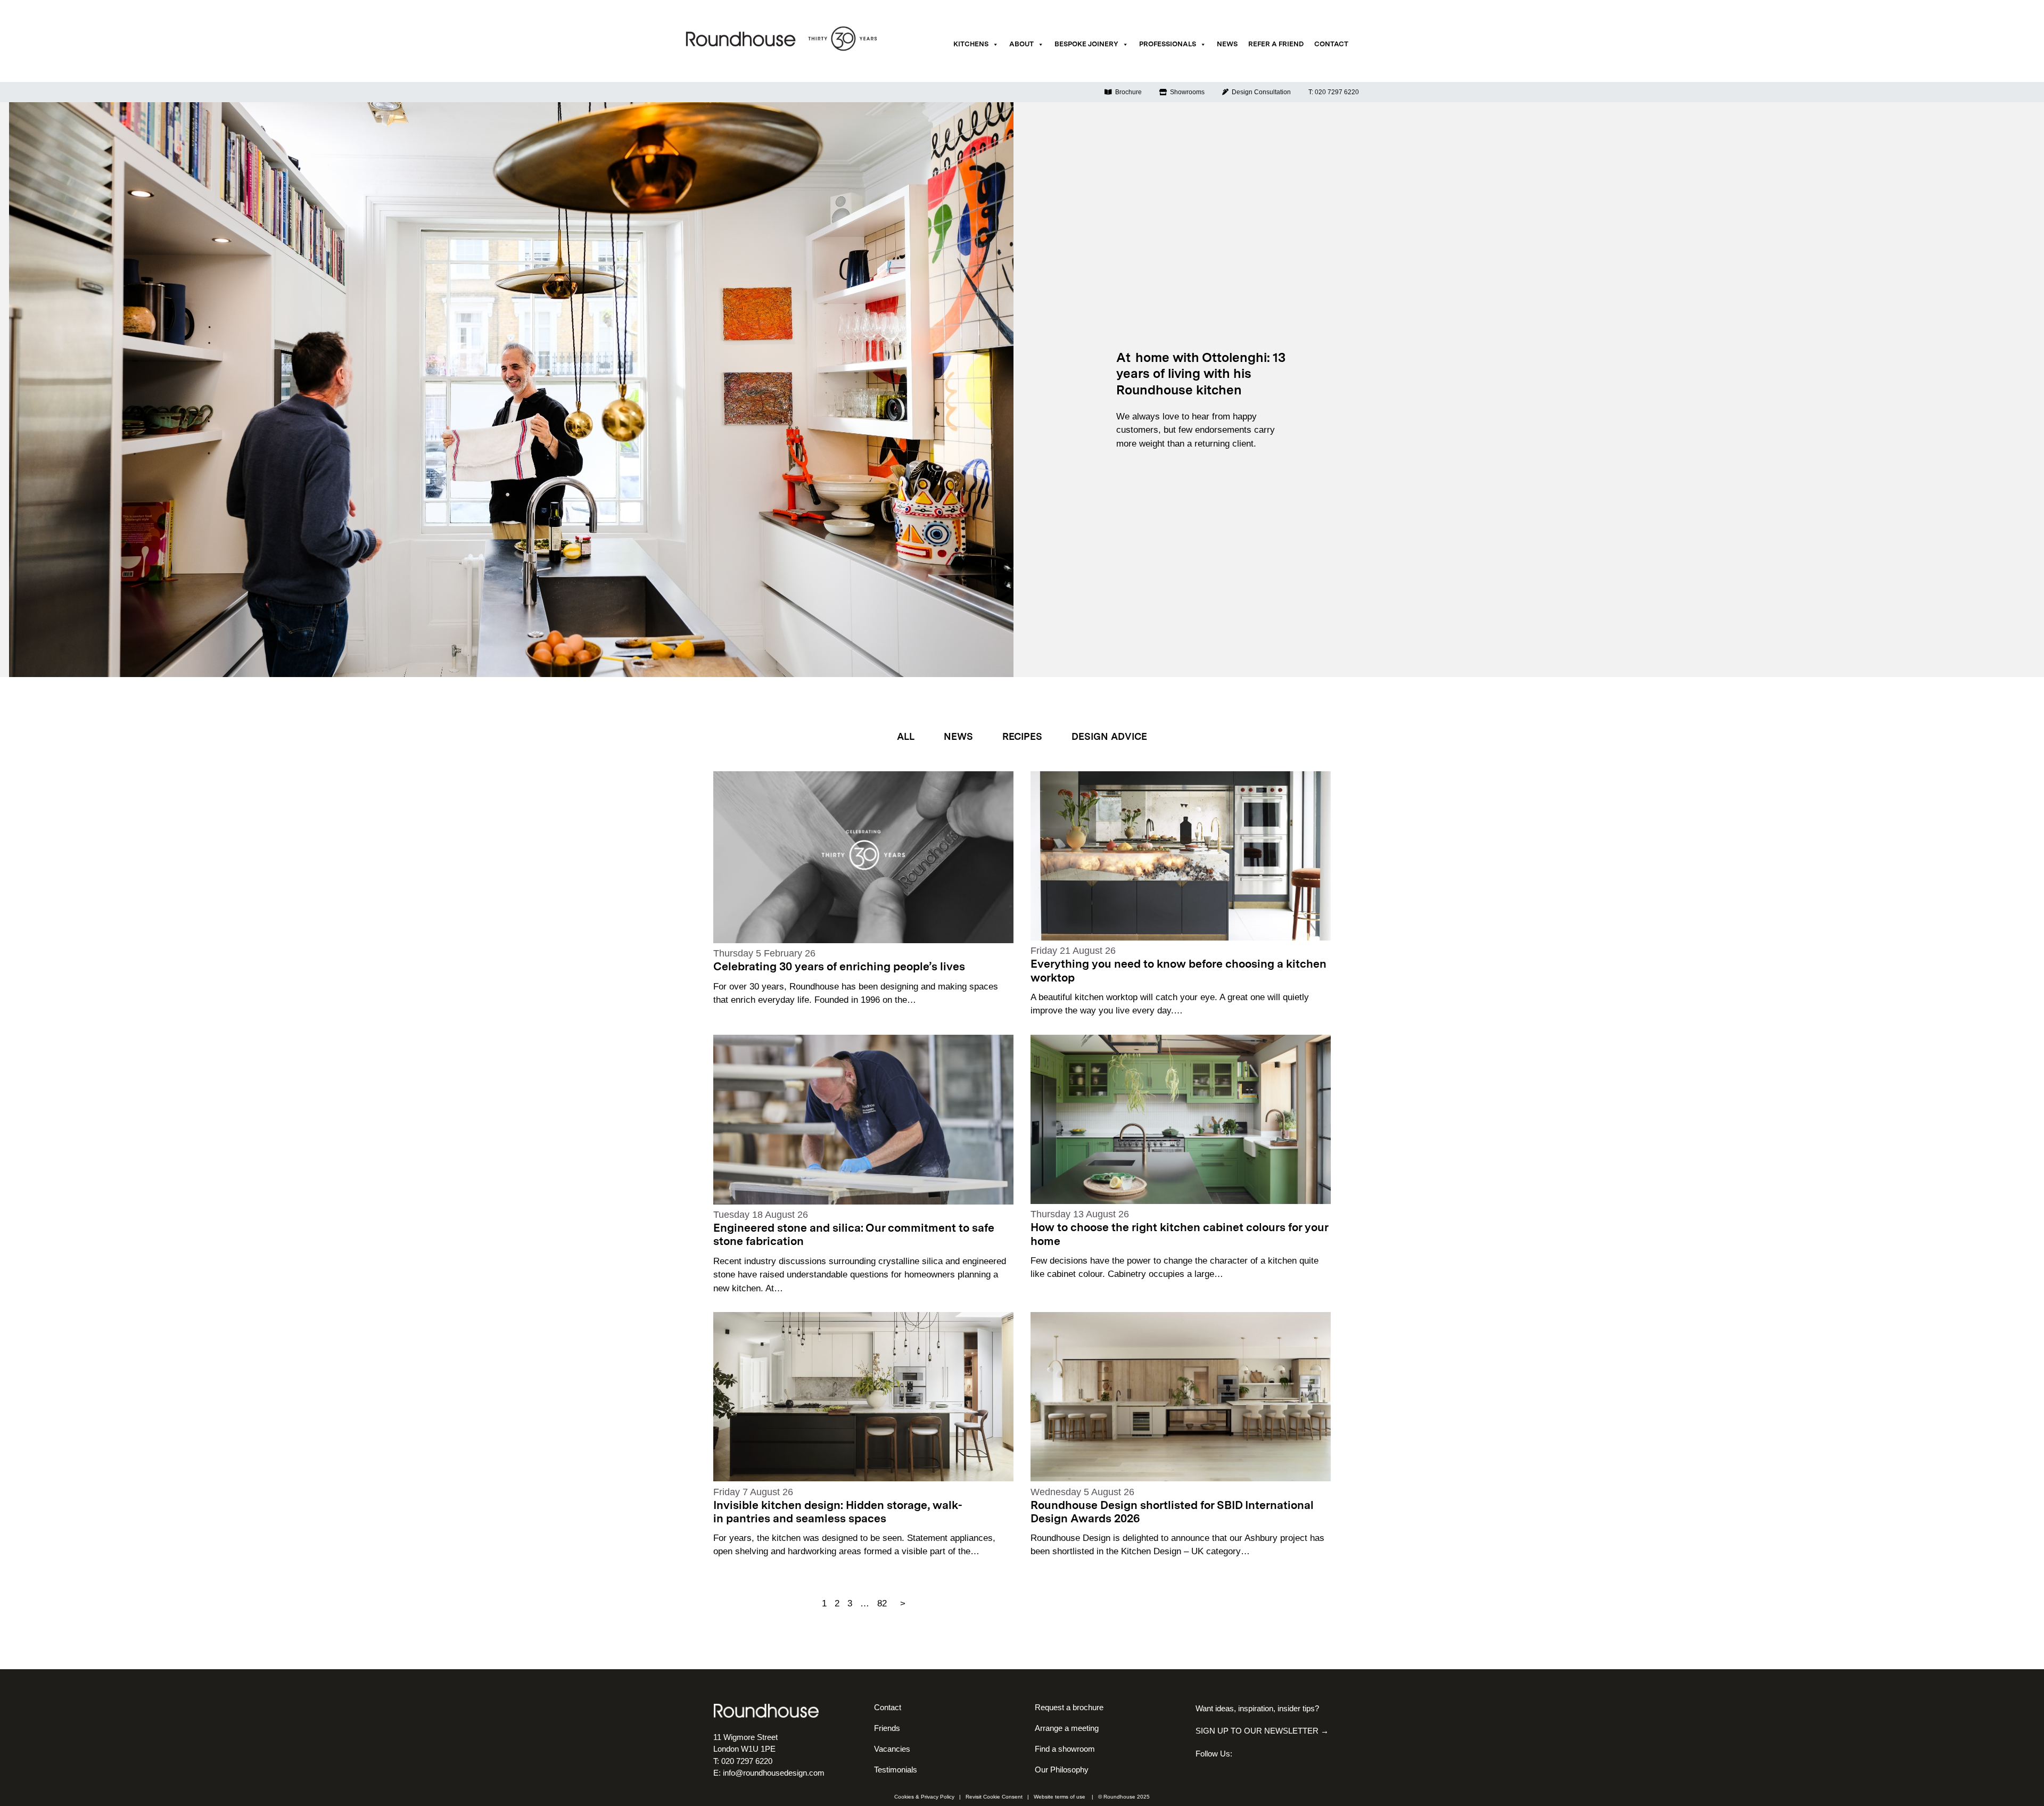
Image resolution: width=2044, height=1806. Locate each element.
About (1021, 44)
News (1227, 44)
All (906, 737)
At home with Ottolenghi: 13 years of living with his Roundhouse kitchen (1201, 375)
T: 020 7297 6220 (1334, 92)
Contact (1331, 44)
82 (882, 1603)
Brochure (1127, 92)
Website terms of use (1060, 1797)
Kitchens (971, 44)
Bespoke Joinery (1086, 44)
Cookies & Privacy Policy (924, 1797)
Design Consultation (1260, 92)
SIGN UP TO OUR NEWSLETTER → (1262, 1731)
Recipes (1022, 737)
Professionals (1168, 44)
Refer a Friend (1276, 44)
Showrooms (1186, 92)
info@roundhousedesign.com (774, 1773)
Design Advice (1109, 737)
